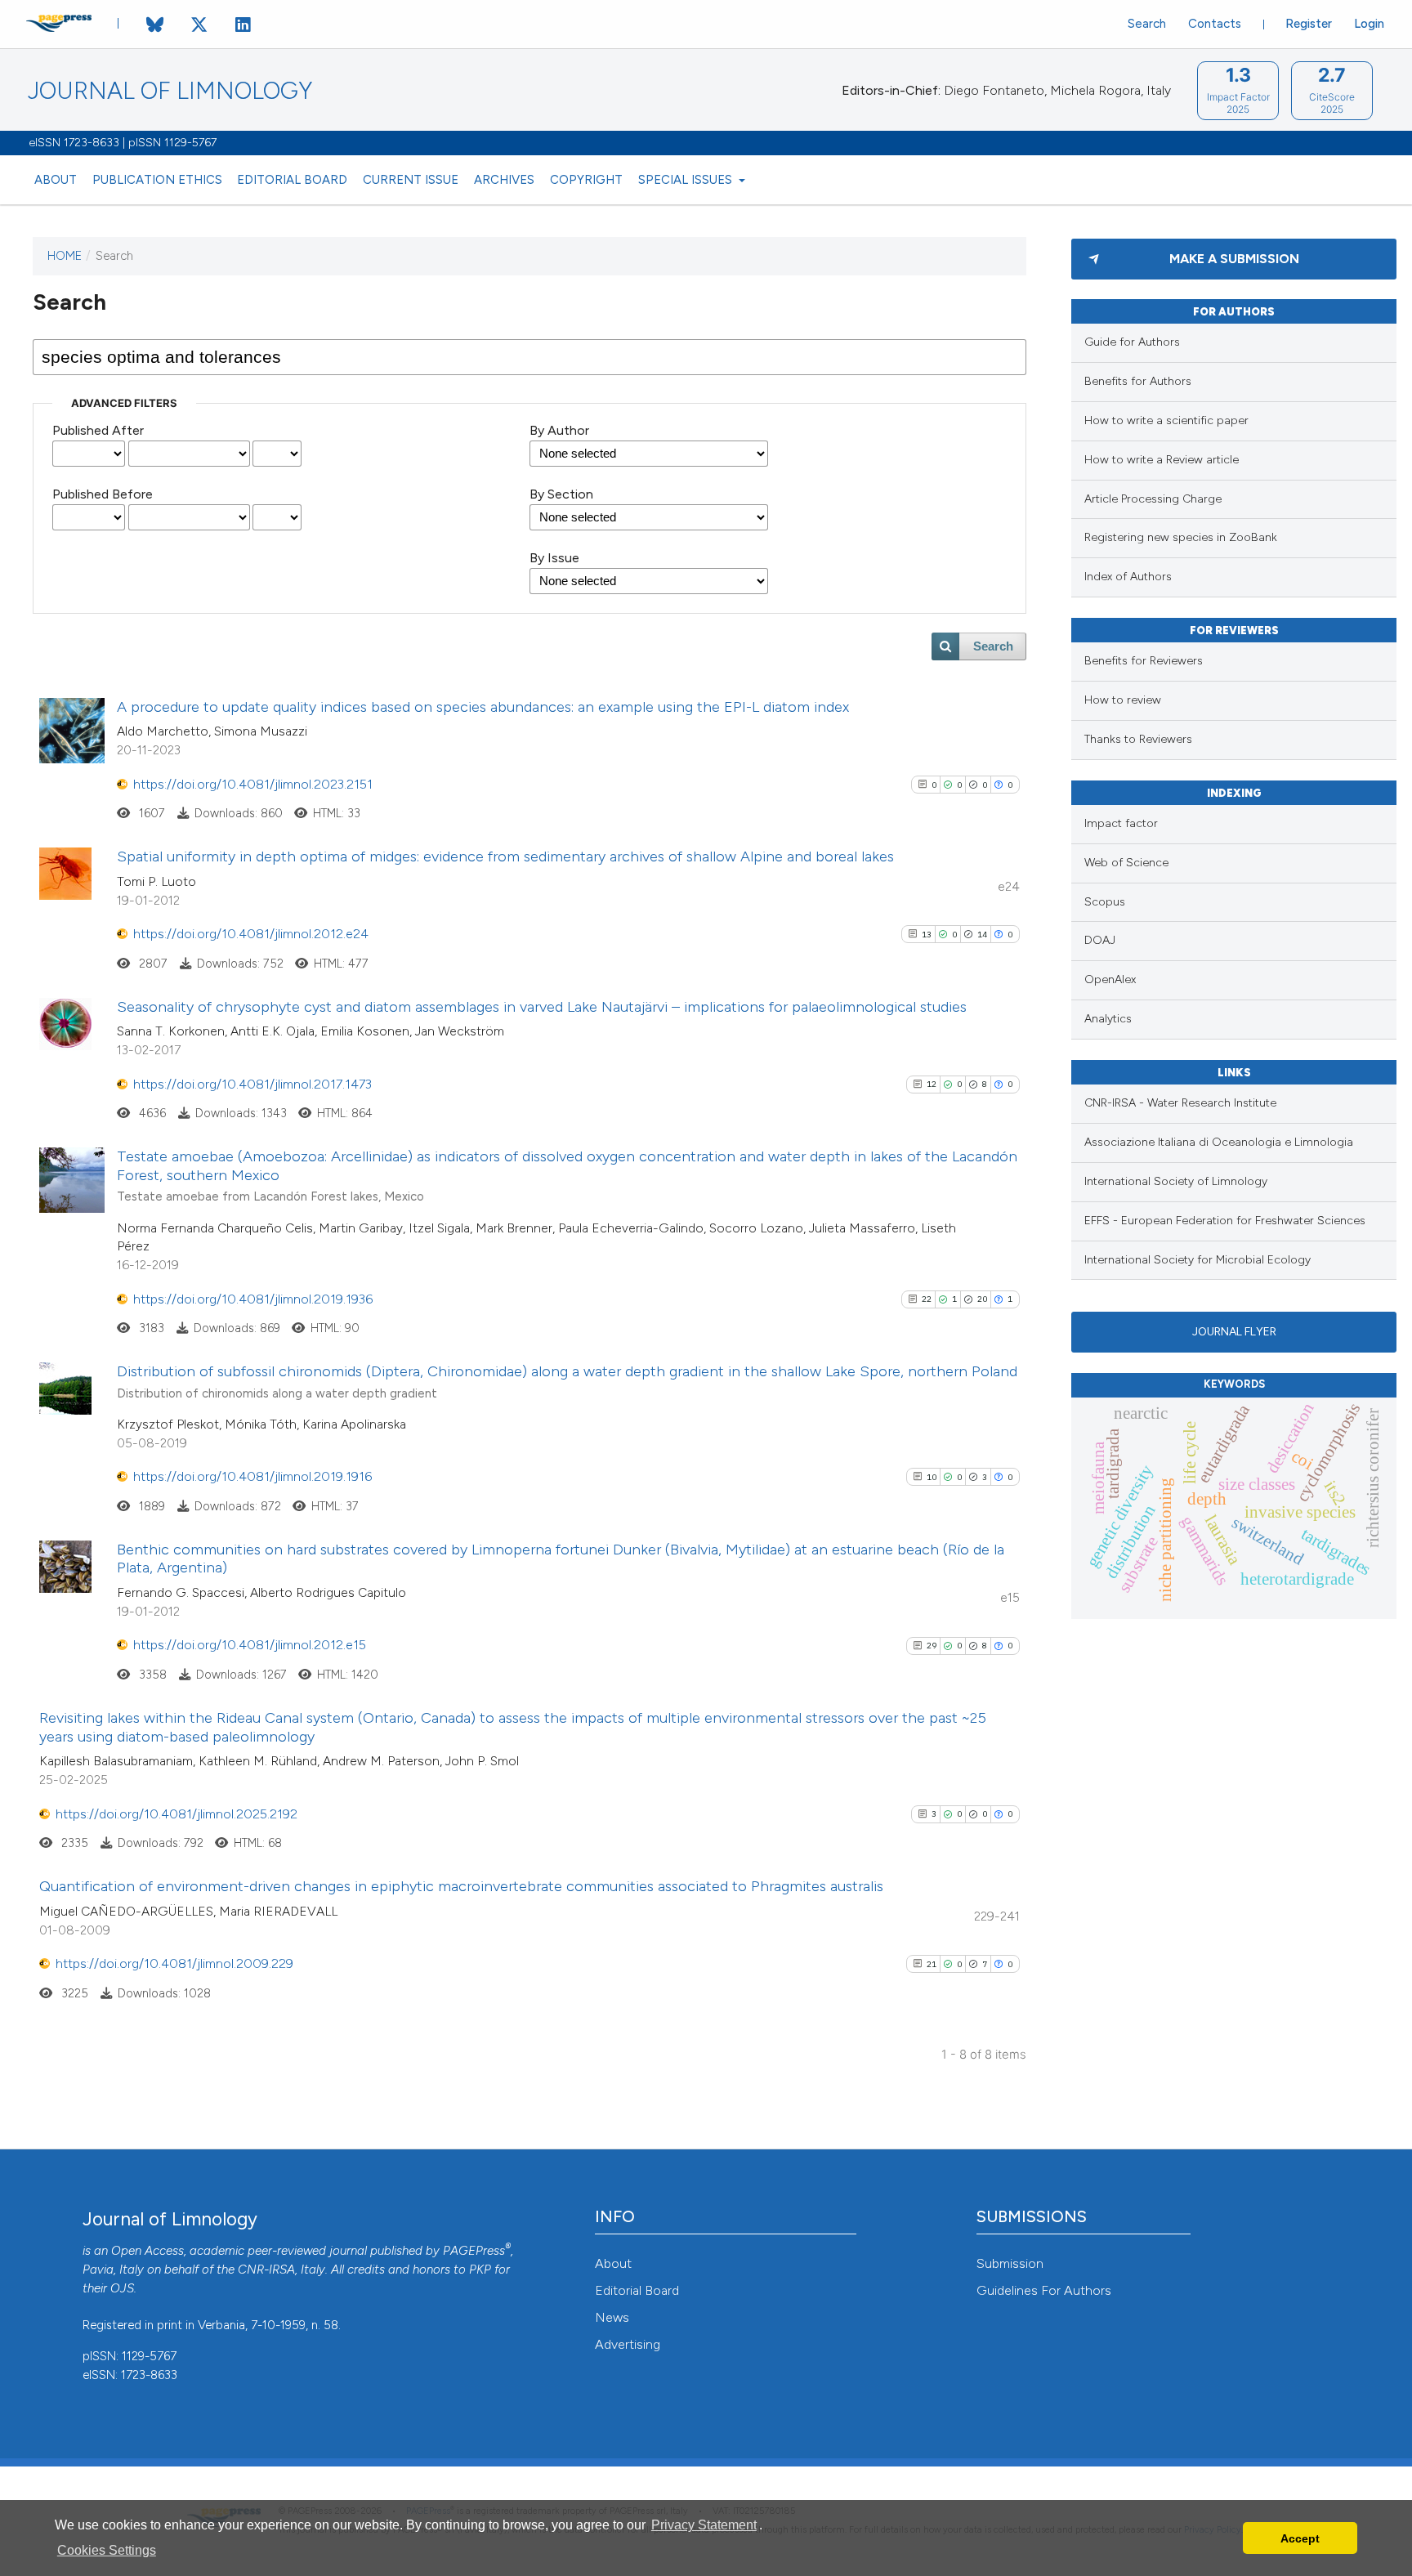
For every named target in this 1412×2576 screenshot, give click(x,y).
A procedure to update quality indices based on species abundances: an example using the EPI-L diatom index (483, 707)
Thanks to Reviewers (1138, 739)
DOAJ (1100, 940)
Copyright (586, 180)
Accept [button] (1300, 2538)
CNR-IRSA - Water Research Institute (1180, 1103)
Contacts (1215, 24)
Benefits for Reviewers (1144, 661)
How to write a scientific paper (1166, 420)
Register (1309, 24)
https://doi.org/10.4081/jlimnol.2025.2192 (176, 1814)
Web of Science (1126, 863)
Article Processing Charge (1153, 499)
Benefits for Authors (1138, 381)
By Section (561, 494)
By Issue (554, 558)
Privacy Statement (704, 2525)
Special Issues (687, 180)
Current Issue (411, 180)
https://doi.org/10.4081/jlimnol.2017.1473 (252, 1084)
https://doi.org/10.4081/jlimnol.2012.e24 (251, 934)
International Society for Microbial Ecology (1198, 1260)
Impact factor (1121, 823)
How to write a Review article (1162, 460)
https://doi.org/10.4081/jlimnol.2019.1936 (253, 1299)
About (56, 180)
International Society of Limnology (1176, 1181)
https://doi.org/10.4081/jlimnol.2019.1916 (252, 1476)
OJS (122, 2288)
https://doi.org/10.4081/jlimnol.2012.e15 (250, 1645)
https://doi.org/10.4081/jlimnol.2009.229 (174, 1963)
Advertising (628, 2344)
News (612, 2317)
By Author (559, 430)
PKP (480, 2270)
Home (65, 256)
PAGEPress (474, 2251)
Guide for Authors (1132, 342)
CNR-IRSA (266, 2270)
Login (1369, 24)
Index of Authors (1128, 577)
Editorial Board (292, 180)
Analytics (1108, 1019)
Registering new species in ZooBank (1181, 537)
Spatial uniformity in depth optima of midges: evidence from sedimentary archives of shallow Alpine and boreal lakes (505, 856)
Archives (504, 180)
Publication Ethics (157, 180)
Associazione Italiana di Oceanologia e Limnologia (1219, 1142)
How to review (1123, 700)
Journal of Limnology (170, 91)
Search (1147, 24)
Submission (1010, 2263)
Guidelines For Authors (1044, 2290)
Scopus (1105, 902)
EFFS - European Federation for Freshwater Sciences (1225, 1221)
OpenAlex (1110, 979)
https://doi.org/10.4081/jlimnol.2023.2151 (253, 784)
